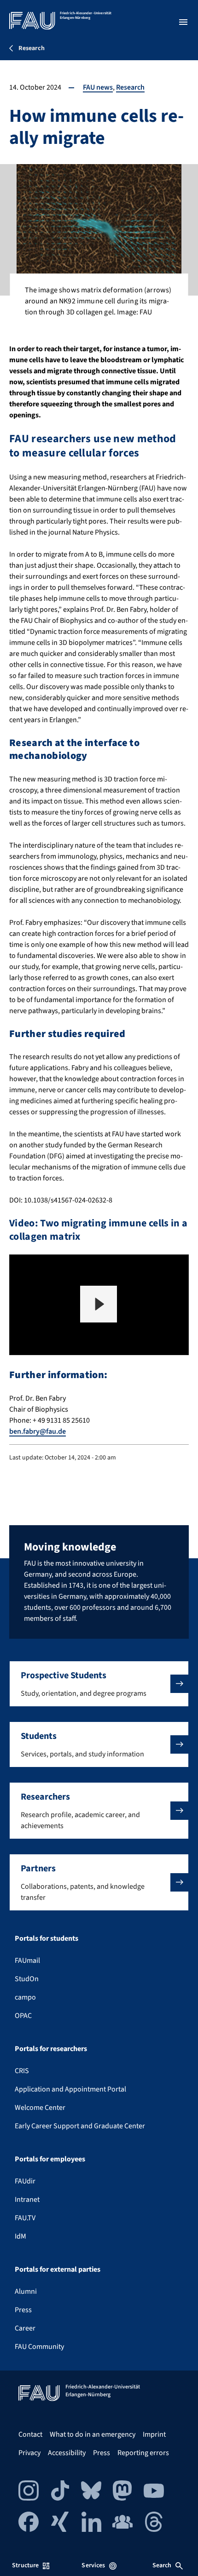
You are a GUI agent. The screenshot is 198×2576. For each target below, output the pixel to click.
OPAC (23, 2016)
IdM (20, 2236)
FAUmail (27, 1960)
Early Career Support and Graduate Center (80, 2126)
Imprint (154, 2434)
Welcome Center (40, 2108)
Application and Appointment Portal (70, 2089)
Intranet (27, 2200)
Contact (30, 2434)
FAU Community (39, 2347)
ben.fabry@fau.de (38, 1431)
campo (25, 1997)
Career (25, 2328)
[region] (99, 1305)
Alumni (26, 2291)
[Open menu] (183, 22)
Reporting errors (143, 2453)
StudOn (27, 1979)
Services (93, 2565)
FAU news (98, 87)
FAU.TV (25, 2218)
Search (162, 2565)
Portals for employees (50, 2159)
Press (23, 2310)
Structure (25, 2565)
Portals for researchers (51, 2049)
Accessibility (67, 2453)
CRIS (22, 2071)
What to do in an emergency (93, 2434)
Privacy (29, 2453)
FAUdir (25, 2181)
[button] (99, 1304)
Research (130, 87)
